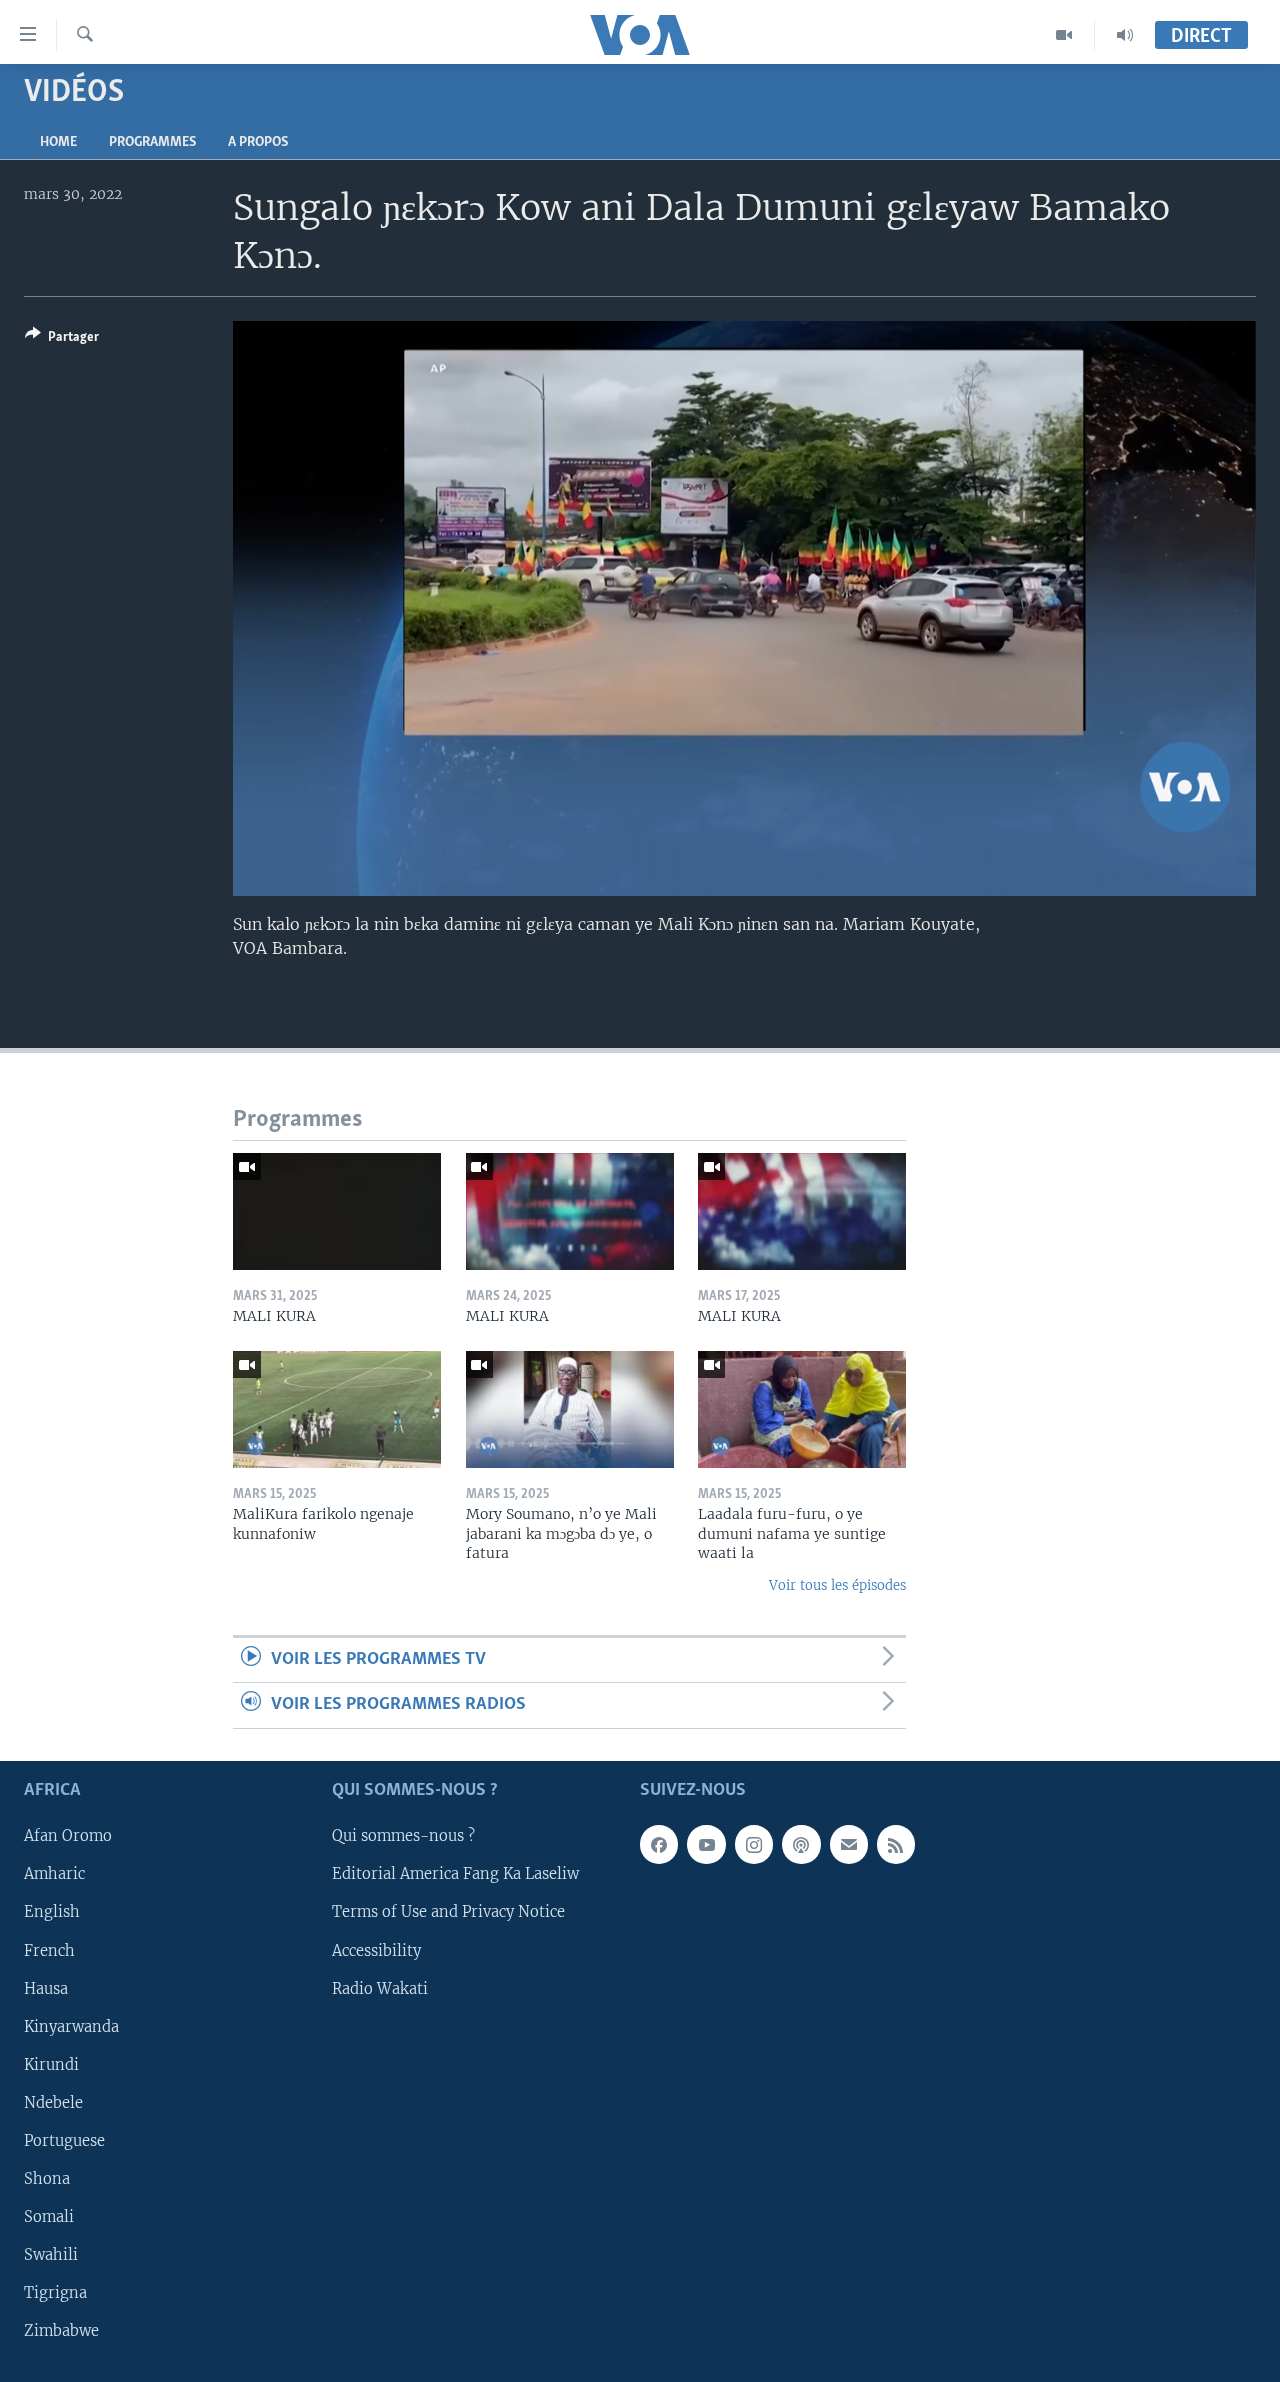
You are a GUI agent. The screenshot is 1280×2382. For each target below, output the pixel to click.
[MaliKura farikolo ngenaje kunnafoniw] (337, 1409)
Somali (49, 2217)
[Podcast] (801, 1844)
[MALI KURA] (337, 1211)
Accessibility (376, 1950)
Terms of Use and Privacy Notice (448, 1912)
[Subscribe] (849, 1844)
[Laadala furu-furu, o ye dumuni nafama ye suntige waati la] (802, 1409)
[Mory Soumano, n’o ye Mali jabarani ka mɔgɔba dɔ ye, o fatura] (570, 1409)
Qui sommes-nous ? (403, 1836)
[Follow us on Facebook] (659, 1844)
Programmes (152, 142)
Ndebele (53, 2103)
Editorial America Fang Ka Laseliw (455, 1874)
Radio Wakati (380, 1988)
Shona (47, 2179)
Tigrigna (55, 2293)
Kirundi (51, 2064)
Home (58, 142)
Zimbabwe (61, 2331)
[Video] (1064, 35)
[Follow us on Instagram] (754, 1844)
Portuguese (64, 2141)
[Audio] (1125, 35)
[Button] (62, 340)
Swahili (51, 2255)
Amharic (54, 1874)
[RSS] (896, 1844)
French (49, 1950)
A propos (258, 142)
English (52, 1912)
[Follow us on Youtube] (706, 1844)
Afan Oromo (68, 1836)
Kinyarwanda (71, 2026)
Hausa (46, 1988)
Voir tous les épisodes (837, 1585)
